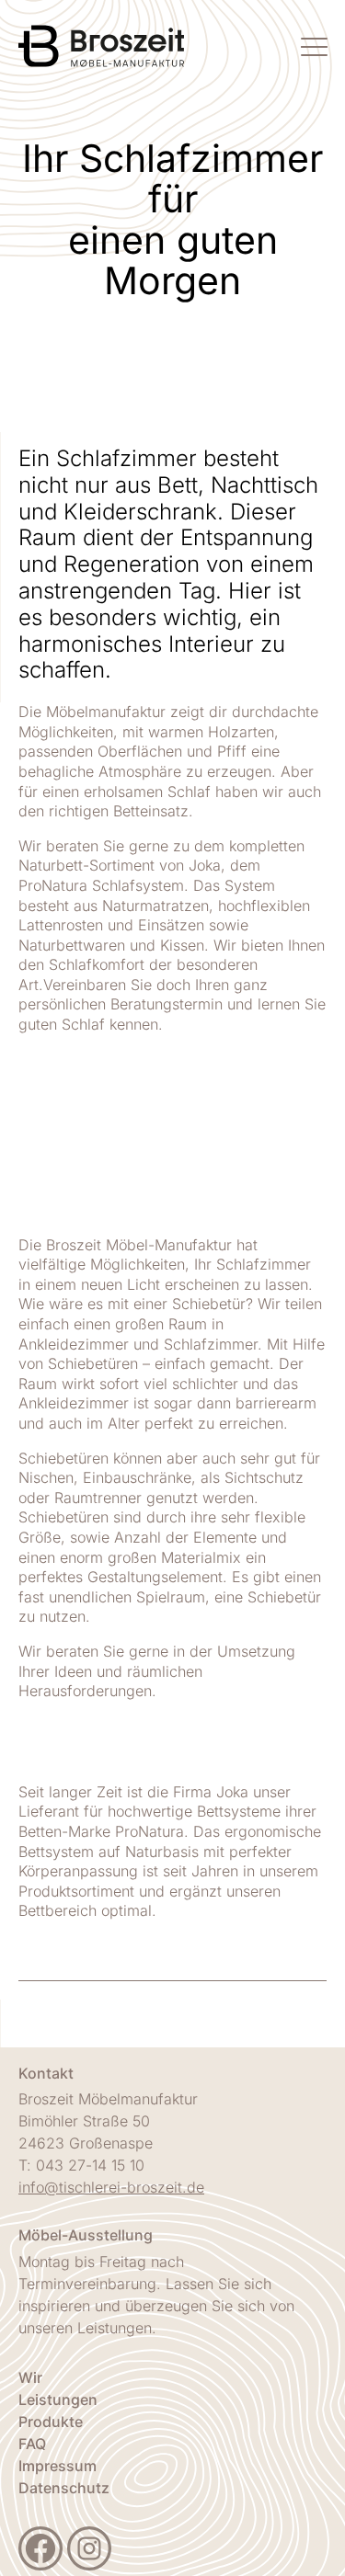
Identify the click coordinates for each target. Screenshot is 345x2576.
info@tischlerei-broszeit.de (111, 2187)
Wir (30, 2377)
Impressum (57, 2466)
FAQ (32, 2444)
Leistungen (58, 2399)
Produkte (51, 2422)
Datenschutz (64, 2488)
